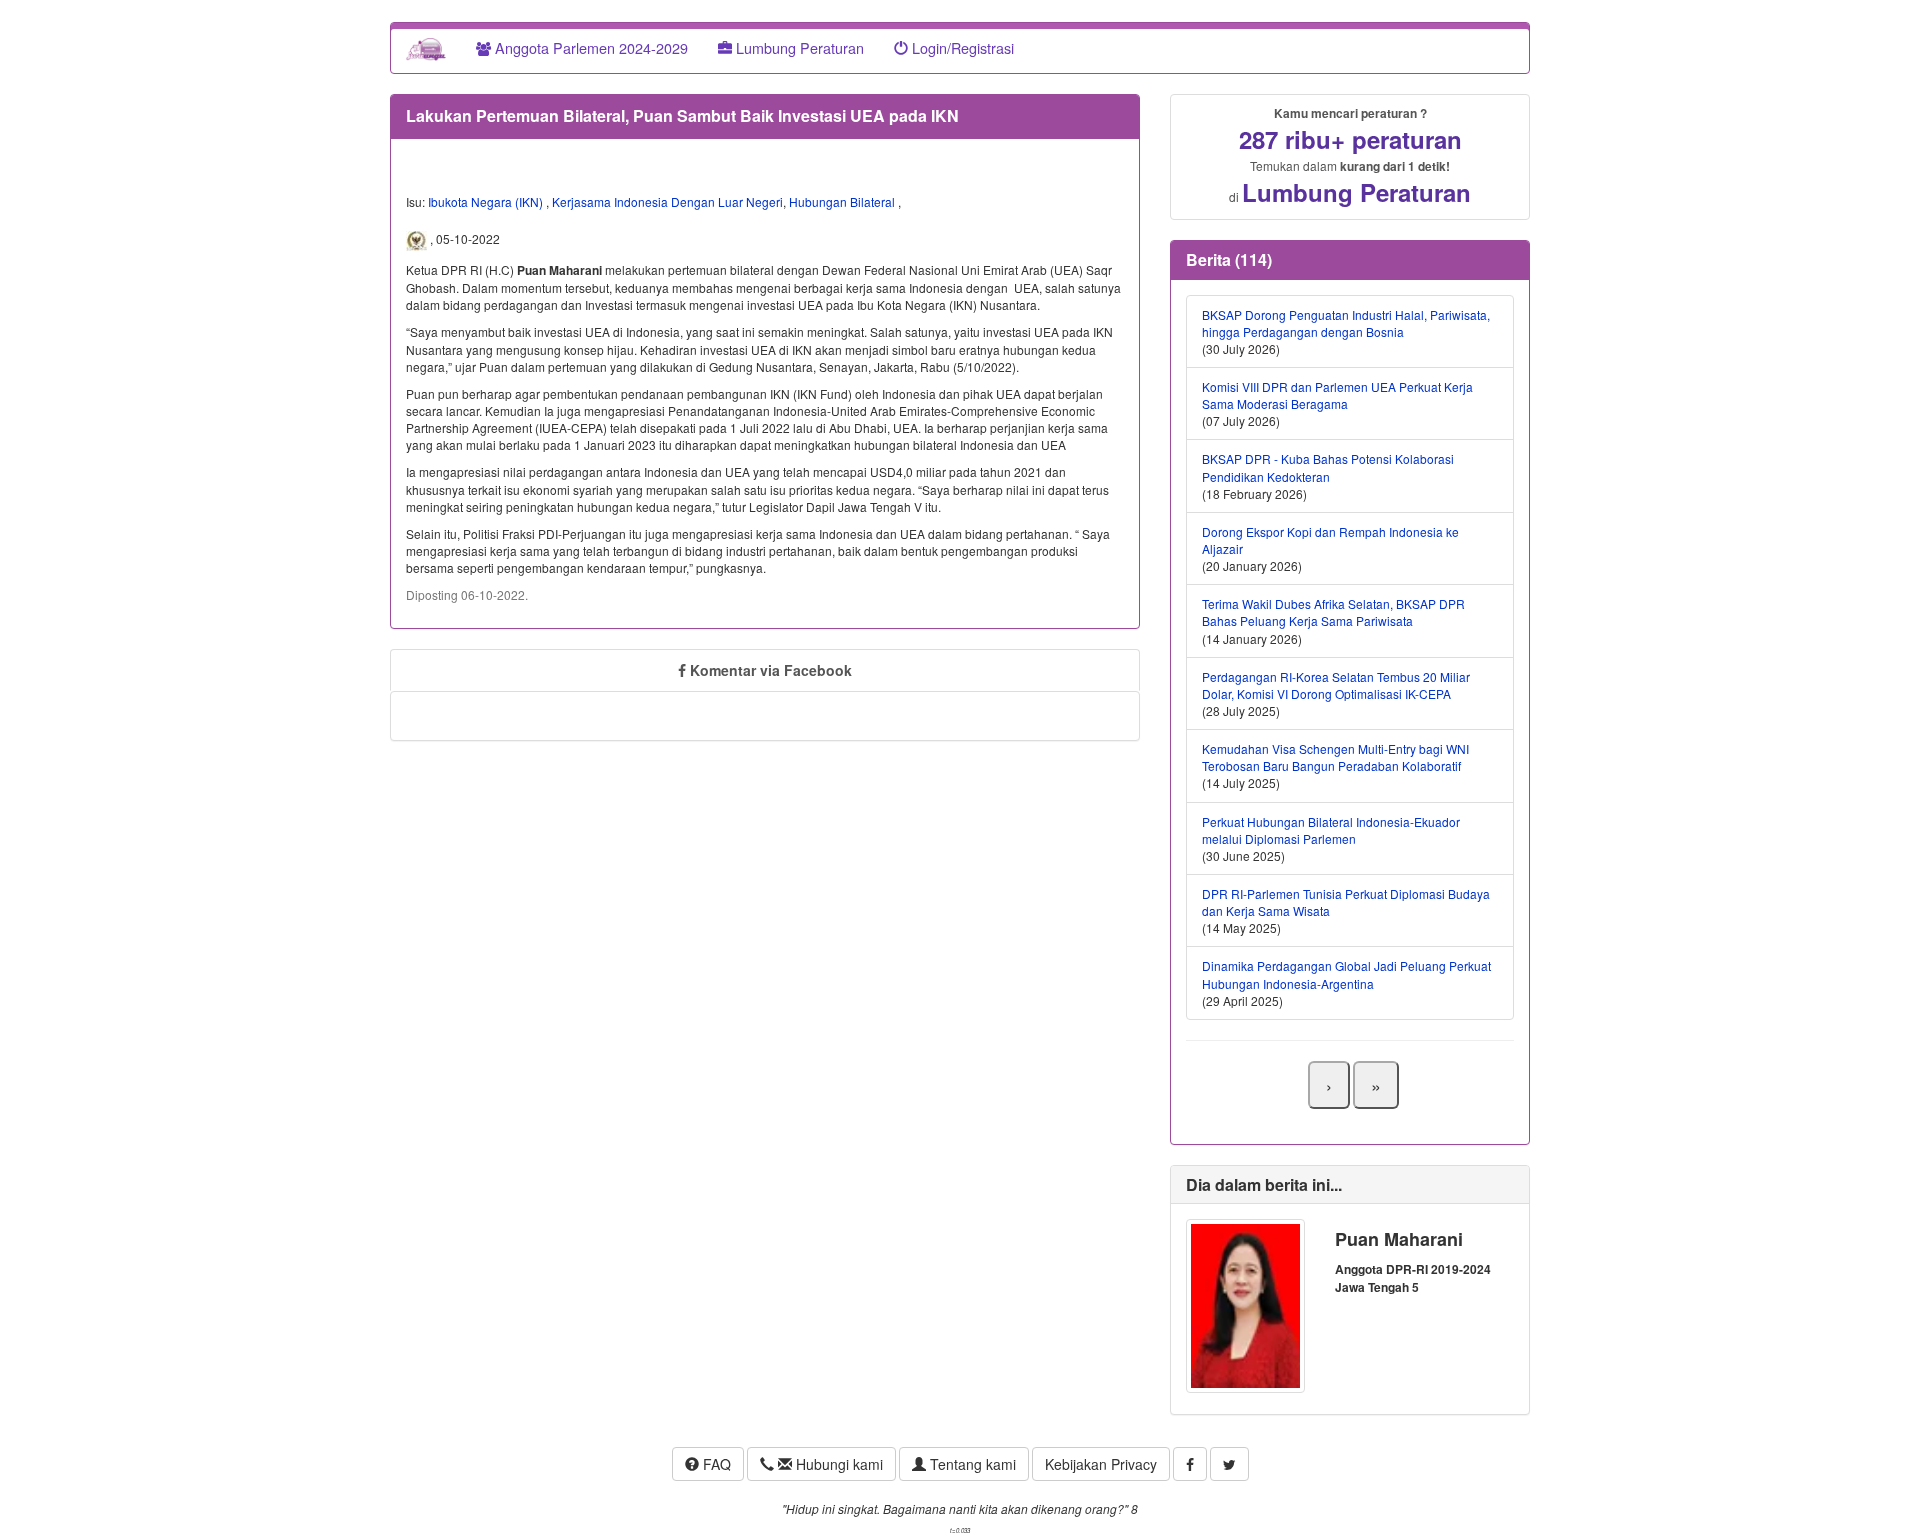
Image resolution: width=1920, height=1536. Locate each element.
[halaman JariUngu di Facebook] (1190, 1464)
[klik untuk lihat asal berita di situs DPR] (418, 239)
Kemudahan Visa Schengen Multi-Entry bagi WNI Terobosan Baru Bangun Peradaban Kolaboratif (1335, 757)
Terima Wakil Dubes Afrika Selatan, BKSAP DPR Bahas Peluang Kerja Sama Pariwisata (1333, 612)
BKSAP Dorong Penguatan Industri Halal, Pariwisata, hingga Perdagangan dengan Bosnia (1346, 323)
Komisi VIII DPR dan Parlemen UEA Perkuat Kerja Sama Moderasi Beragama (1337, 395)
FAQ (715, 1464)
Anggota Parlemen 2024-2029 (589, 47)
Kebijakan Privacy (1101, 1464)
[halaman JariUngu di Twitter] (1229, 1464)
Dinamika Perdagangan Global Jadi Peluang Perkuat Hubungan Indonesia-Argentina (1346, 974)
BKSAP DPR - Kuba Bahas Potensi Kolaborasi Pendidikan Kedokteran (1328, 467)
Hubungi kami (837, 1464)
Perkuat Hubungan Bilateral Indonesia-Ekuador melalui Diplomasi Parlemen (1331, 830)
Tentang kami (971, 1464)
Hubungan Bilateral (843, 201)
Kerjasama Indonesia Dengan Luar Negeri (667, 201)
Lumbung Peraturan (798, 47)
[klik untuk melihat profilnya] (1245, 1303)
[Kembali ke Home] (426, 48)
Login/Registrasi (961, 47)
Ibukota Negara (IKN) (487, 201)
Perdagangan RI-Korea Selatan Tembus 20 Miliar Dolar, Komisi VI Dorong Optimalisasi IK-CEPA (1336, 685)
